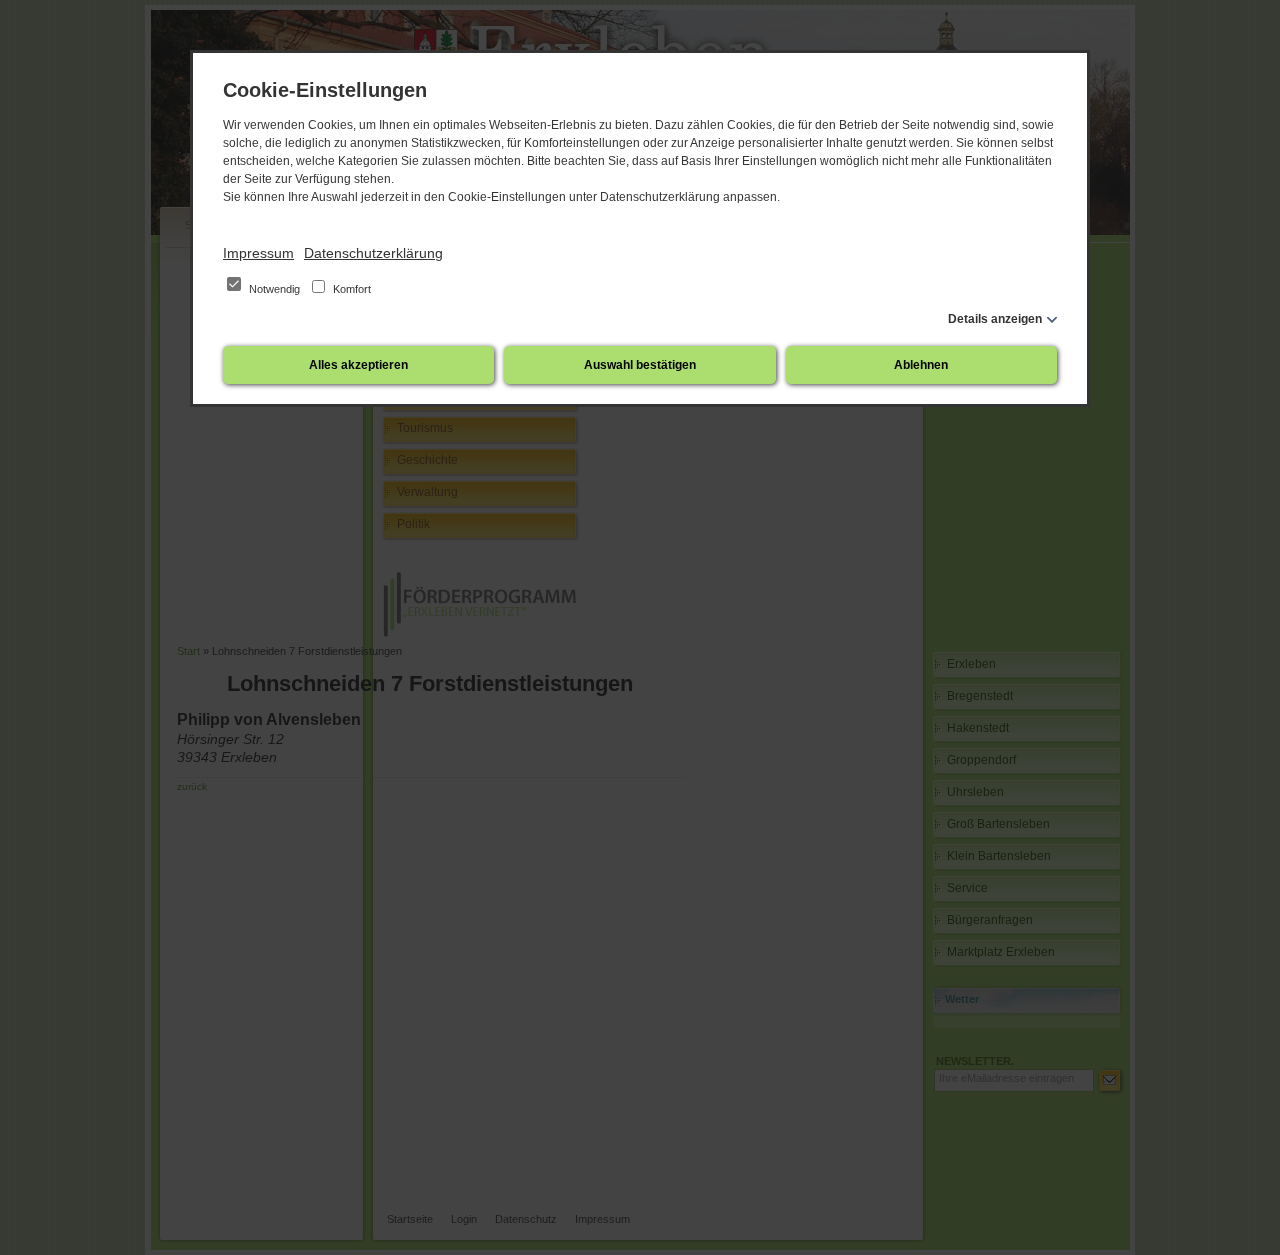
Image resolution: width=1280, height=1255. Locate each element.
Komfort (350, 289)
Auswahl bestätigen (640, 365)
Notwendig (274, 289)
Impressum (258, 253)
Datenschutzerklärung (373, 253)
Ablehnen (921, 365)
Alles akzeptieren (358, 365)
